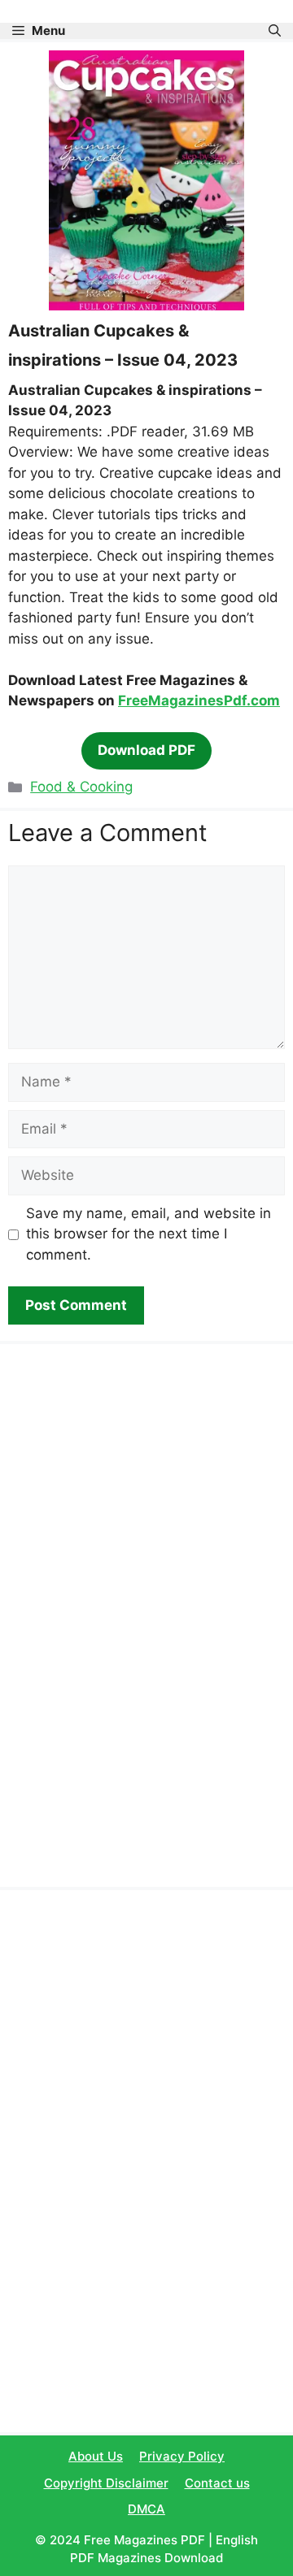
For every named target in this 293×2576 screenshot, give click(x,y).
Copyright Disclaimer (106, 2483)
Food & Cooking (81, 787)
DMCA (146, 2509)
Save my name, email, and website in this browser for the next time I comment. (149, 1234)
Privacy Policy (182, 2456)
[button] (275, 31)
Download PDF (146, 750)
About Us (96, 2456)
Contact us (217, 2483)
